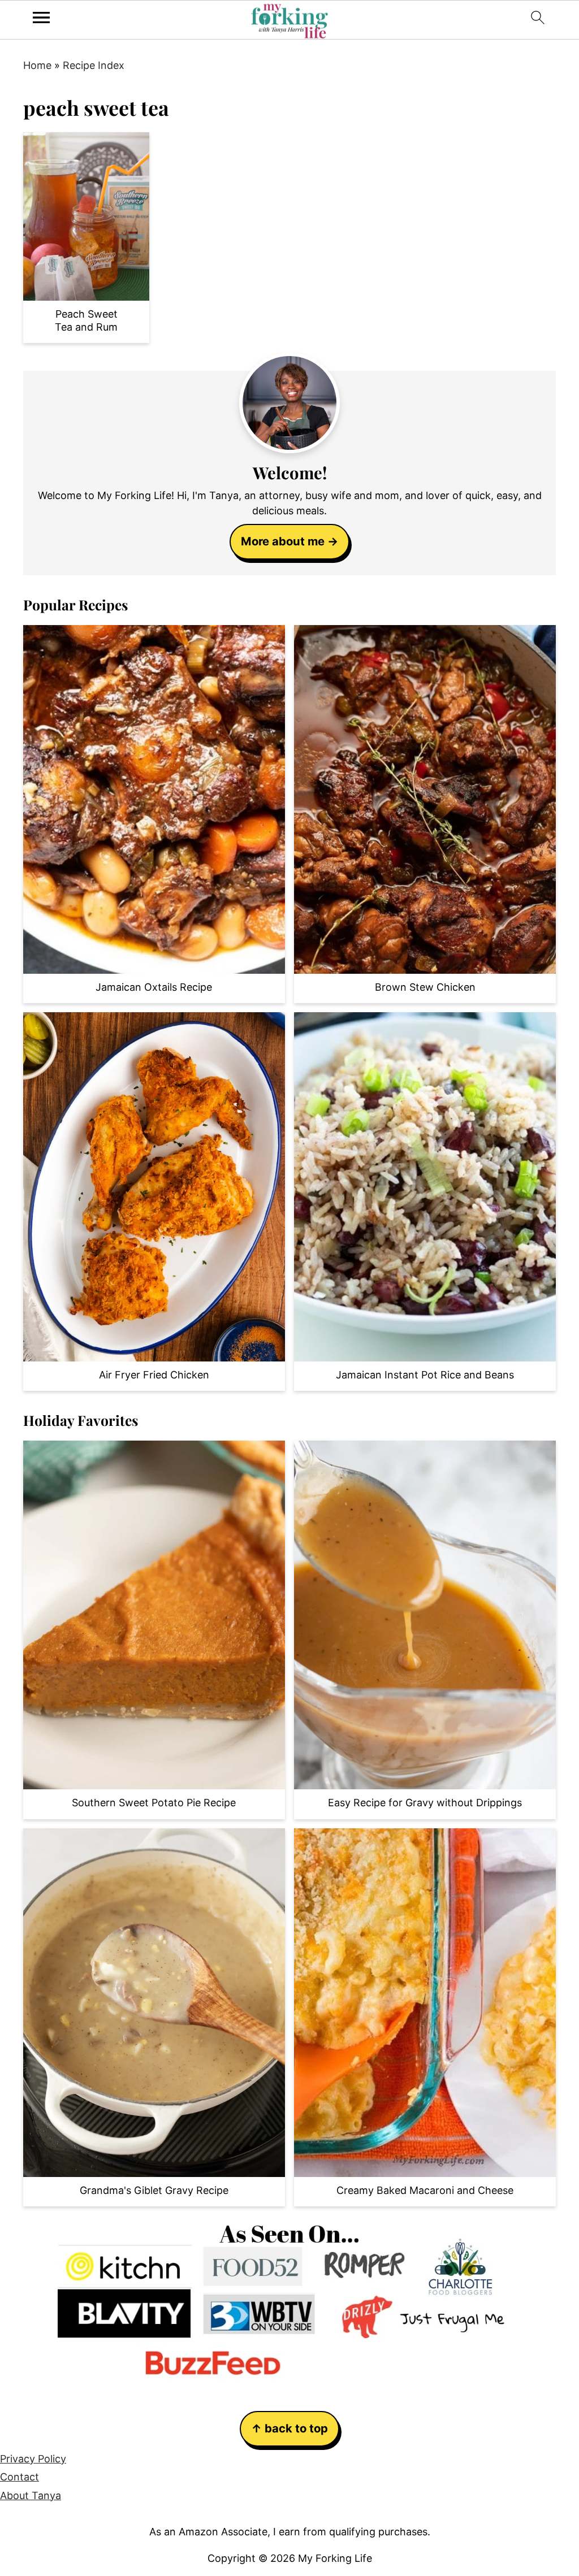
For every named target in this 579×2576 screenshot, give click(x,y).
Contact (20, 2477)
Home (37, 65)
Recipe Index (94, 65)
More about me (283, 541)
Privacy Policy (33, 2459)
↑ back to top (289, 2428)
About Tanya (31, 2495)
